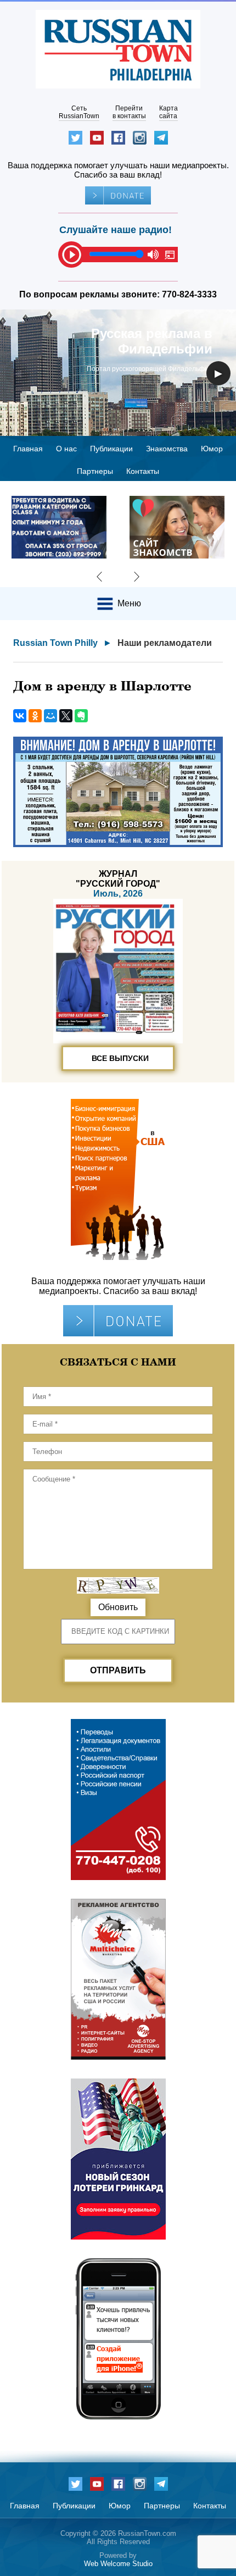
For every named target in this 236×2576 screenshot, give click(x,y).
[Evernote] (81, 716)
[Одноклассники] (35, 716)
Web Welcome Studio (118, 2564)
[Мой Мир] (50, 716)
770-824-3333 (189, 294)
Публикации (111, 449)
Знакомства (167, 449)
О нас (66, 449)
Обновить (118, 1607)
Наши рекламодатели (165, 643)
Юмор (212, 449)
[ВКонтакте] (20, 716)
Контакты (143, 471)
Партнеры (95, 471)
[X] (66, 716)
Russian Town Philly (55, 643)
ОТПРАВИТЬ (118, 1670)
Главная (28, 449)
